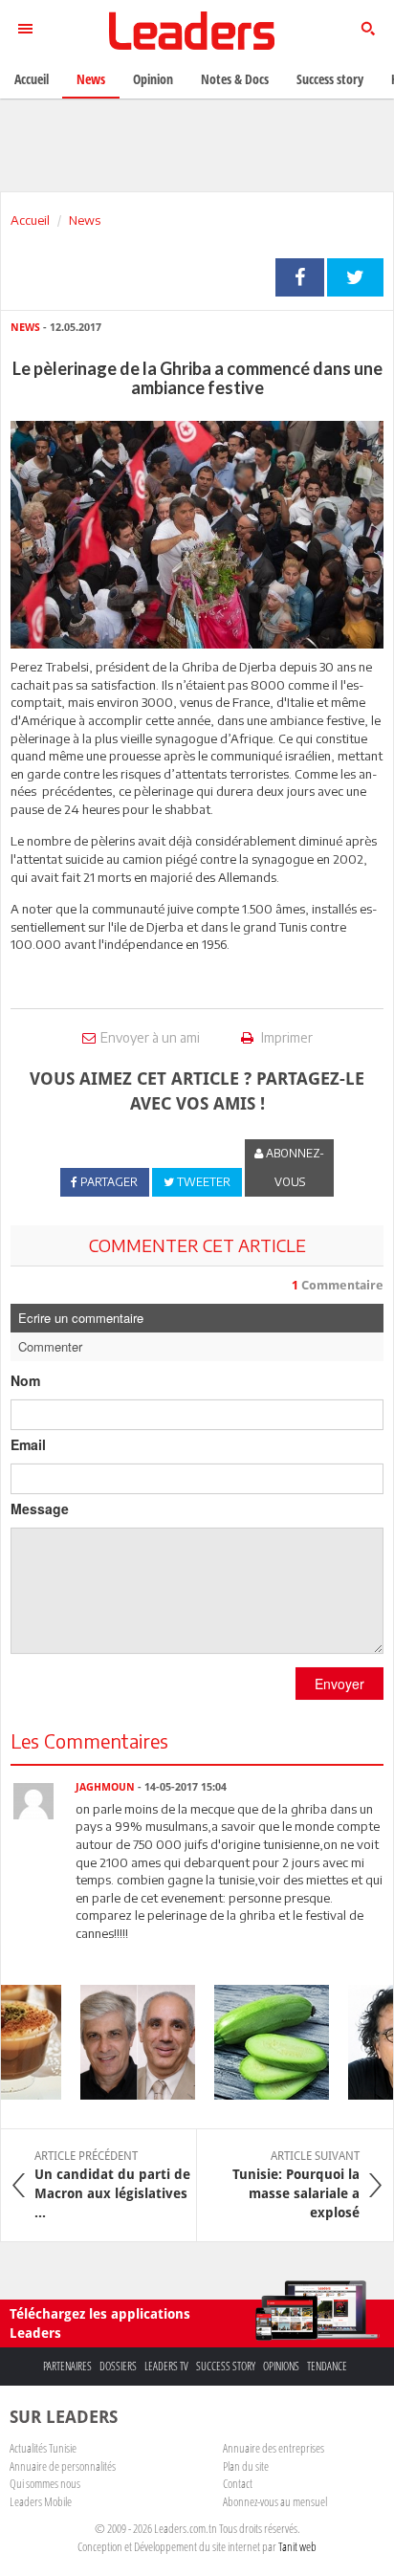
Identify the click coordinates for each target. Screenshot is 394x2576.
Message (40, 1508)
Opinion (153, 79)
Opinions (281, 2366)
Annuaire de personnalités (63, 2466)
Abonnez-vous (294, 1167)
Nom (25, 1380)
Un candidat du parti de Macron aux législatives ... (112, 2185)
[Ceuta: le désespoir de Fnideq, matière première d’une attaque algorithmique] (129, 2042)
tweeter (355, 277)
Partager (300, 277)
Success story (226, 2366)
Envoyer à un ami (150, 1037)
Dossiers (118, 2366)
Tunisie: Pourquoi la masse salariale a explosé (296, 2185)
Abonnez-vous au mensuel (275, 2501)
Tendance (327, 2366)
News (85, 220)
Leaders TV (166, 2366)
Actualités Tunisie (43, 2448)
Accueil (30, 220)
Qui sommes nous (45, 2483)
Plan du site (246, 2466)
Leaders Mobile (41, 2501)
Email (28, 1444)
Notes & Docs (235, 79)
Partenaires (67, 2366)
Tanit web (297, 2546)
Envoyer (339, 1684)
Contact (238, 2483)
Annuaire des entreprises (274, 2448)
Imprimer (285, 1037)
